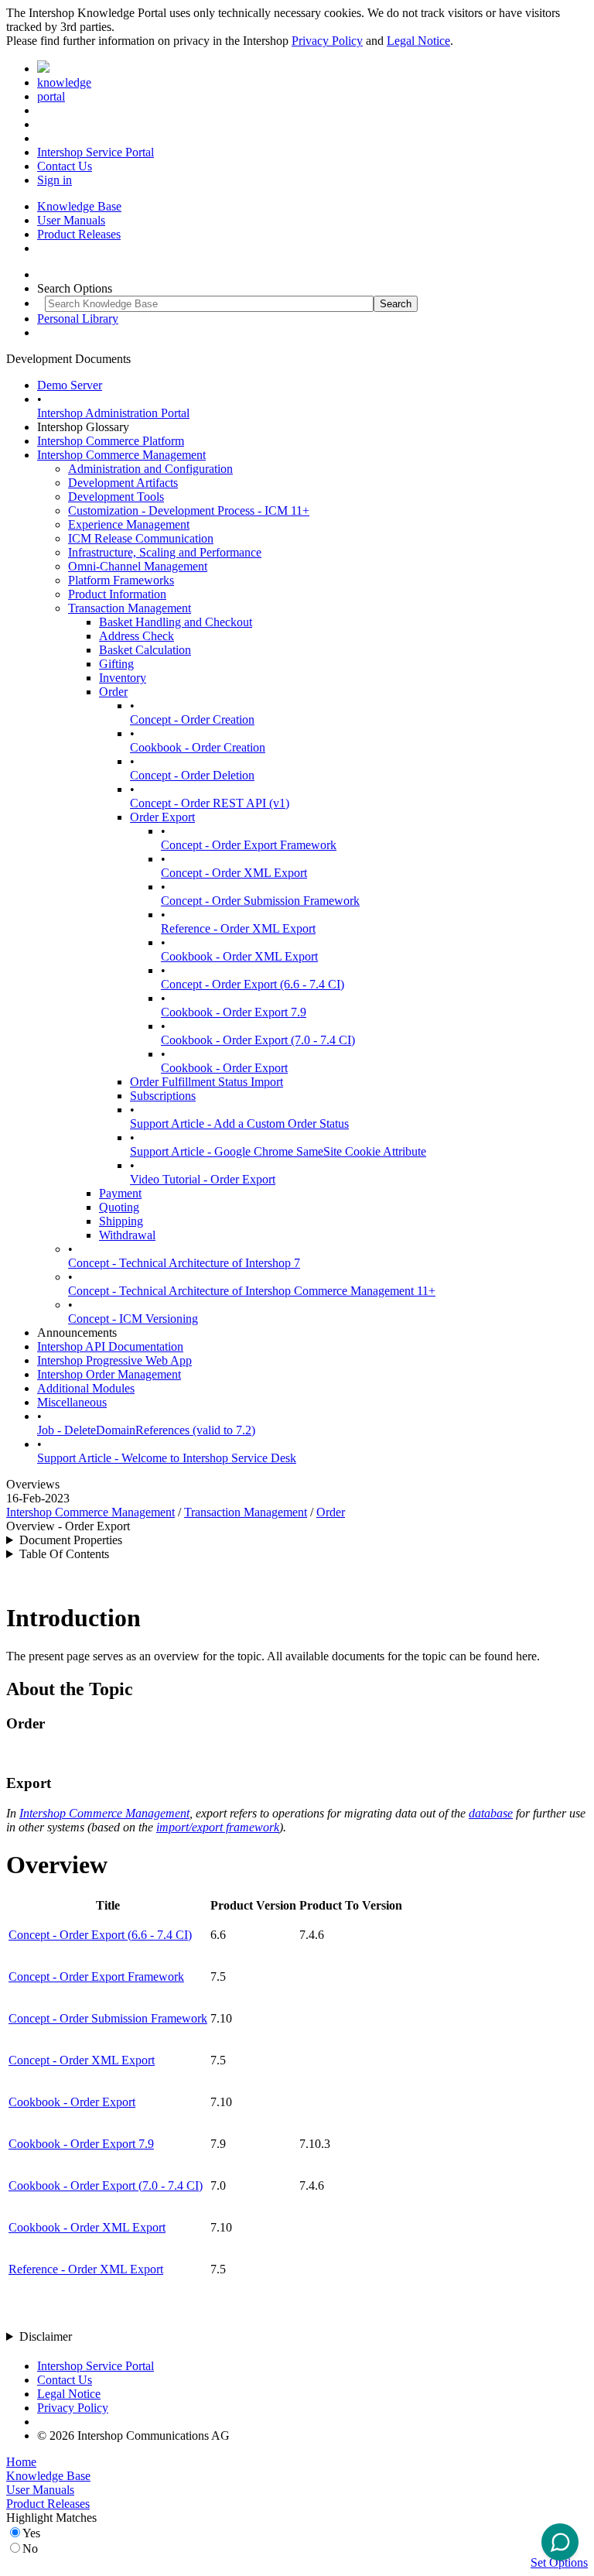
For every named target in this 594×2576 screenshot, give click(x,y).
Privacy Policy (327, 41)
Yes (31, 2533)
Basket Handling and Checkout (176, 622)
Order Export (162, 817)
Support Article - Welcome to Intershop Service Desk (167, 1458)
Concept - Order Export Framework (249, 845)
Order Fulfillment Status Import (207, 1082)
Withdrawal (127, 1235)
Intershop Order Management (109, 1374)
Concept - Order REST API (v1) (210, 803)
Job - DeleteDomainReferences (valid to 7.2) (146, 1430)
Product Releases (79, 234)
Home (21, 2462)
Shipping (121, 1221)
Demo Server (70, 385)
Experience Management (129, 524)
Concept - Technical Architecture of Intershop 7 (184, 1263)
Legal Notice (418, 41)
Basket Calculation (145, 650)
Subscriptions (163, 1096)
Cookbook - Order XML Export (239, 956)
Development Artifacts (123, 483)
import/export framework (218, 1827)
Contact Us (65, 166)
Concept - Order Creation (192, 719)
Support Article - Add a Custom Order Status (239, 1124)
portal (51, 96)
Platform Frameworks (121, 580)
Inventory (123, 678)
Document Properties (71, 1540)
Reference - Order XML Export (238, 928)
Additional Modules (86, 1388)
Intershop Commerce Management (121, 455)
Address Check (137, 636)
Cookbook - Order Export (224, 1068)
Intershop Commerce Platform (111, 441)
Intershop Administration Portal (113, 413)
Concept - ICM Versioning (133, 1319)
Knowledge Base (79, 206)
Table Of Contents (64, 1554)
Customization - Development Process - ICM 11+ (189, 510)
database (491, 1813)
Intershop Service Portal (96, 152)
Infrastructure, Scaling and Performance (165, 552)
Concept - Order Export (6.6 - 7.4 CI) (253, 984)
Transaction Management (130, 608)
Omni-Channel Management (138, 566)
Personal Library (78, 319)
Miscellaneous (72, 1402)
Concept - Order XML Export (234, 873)
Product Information (117, 594)
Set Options (559, 2562)
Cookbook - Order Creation (198, 747)
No (30, 2549)
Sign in (55, 180)
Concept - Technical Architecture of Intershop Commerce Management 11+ (252, 1291)
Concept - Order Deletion (192, 775)
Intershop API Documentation (110, 1346)
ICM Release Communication (141, 538)
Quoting (119, 1207)
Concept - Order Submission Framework (260, 901)
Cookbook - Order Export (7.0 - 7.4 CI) (258, 1040)
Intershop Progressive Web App (114, 1360)
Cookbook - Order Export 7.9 (234, 1012)
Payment (120, 1193)
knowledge (64, 82)
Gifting (116, 664)
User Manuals (71, 220)
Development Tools (116, 497)
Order (113, 692)
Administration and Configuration (150, 469)
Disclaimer (46, 2336)
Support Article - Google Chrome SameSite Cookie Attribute (278, 1151)
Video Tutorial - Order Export (203, 1179)
